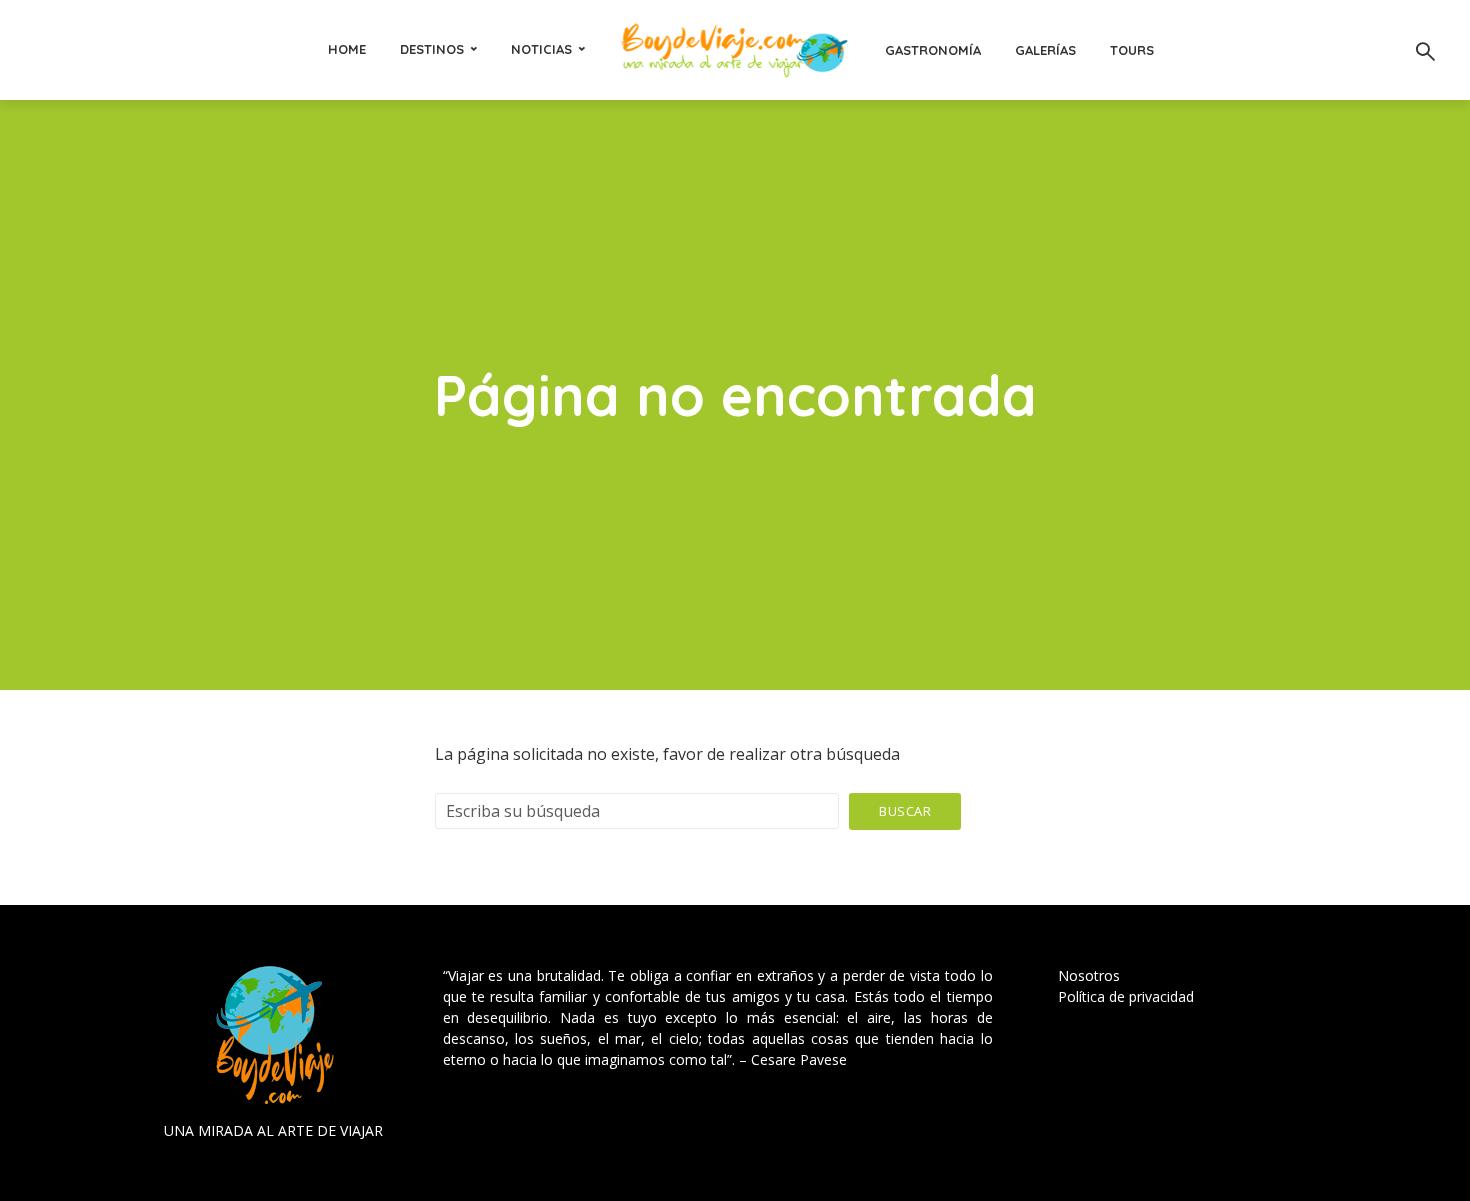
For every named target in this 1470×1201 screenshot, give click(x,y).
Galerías (1045, 50)
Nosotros (1089, 975)
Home (347, 49)
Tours (1132, 50)
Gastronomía (933, 50)
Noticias (541, 49)
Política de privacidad (1126, 996)
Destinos (432, 49)
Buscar (905, 811)
